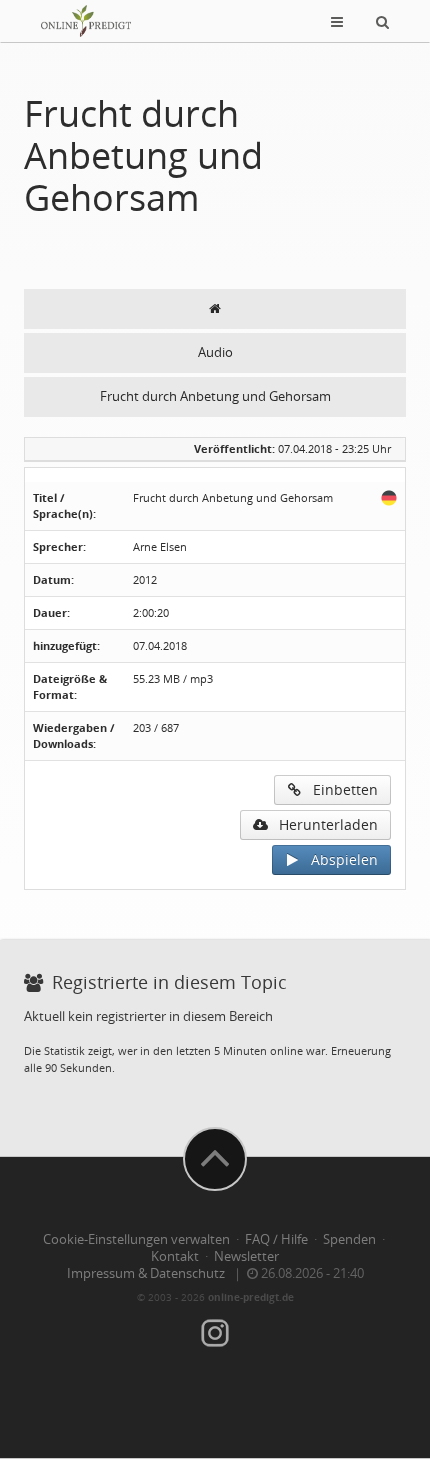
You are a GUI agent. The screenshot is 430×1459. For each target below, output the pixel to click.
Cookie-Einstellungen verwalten (136, 1239)
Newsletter (246, 1256)
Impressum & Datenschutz (146, 1273)
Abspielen (338, 859)
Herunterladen (322, 824)
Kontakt (175, 1256)
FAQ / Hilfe (276, 1239)
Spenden (349, 1239)
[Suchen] (382, 21)
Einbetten (339, 789)
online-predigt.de (251, 1297)
